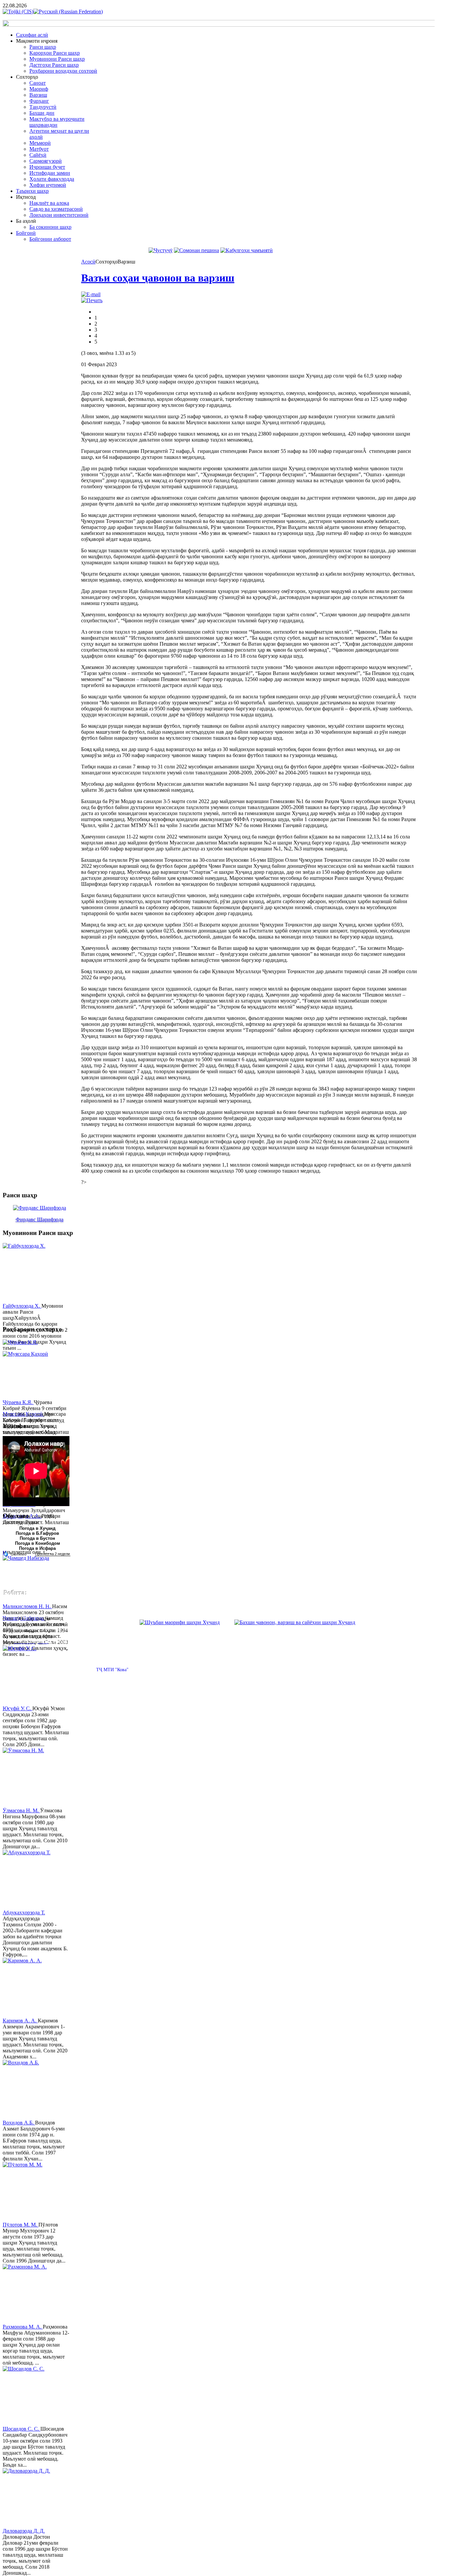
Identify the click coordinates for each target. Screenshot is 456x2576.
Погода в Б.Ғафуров (37, 1533)
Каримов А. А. (20, 2021)
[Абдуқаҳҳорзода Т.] (28, 1880)
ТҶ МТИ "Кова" (112, 1670)
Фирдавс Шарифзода (40, 1219)
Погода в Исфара (37, 1548)
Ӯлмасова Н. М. (21, 1810)
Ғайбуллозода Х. (22, 1306)
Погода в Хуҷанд (37, 1528)
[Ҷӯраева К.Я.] (28, 1369)
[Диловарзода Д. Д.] (28, 2498)
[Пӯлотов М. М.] (28, 2192)
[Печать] (92, 300)
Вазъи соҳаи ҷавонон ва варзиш (158, 278)
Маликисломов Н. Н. (27, 1606)
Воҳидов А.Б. (19, 2123)
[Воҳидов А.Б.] (28, 2090)
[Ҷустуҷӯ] (161, 250)
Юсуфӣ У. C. (18, 1708)
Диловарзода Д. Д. (24, 2531)
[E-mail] (91, 294)
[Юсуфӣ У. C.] (28, 1676)
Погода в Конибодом (38, 1543)
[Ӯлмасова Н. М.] (28, 1778)
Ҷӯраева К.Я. (18, 1402)
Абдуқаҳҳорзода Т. (24, 1912)
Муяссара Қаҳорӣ (23, 1414)
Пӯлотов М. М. (21, 2225)
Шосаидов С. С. (22, 2429)
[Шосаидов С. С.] (28, 2396)
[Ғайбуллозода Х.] (28, 1273)
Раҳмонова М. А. (23, 2327)
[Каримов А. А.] (28, 1988)
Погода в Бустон (37, 1538)
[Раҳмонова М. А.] (28, 2294)
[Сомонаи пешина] (196, 250)
